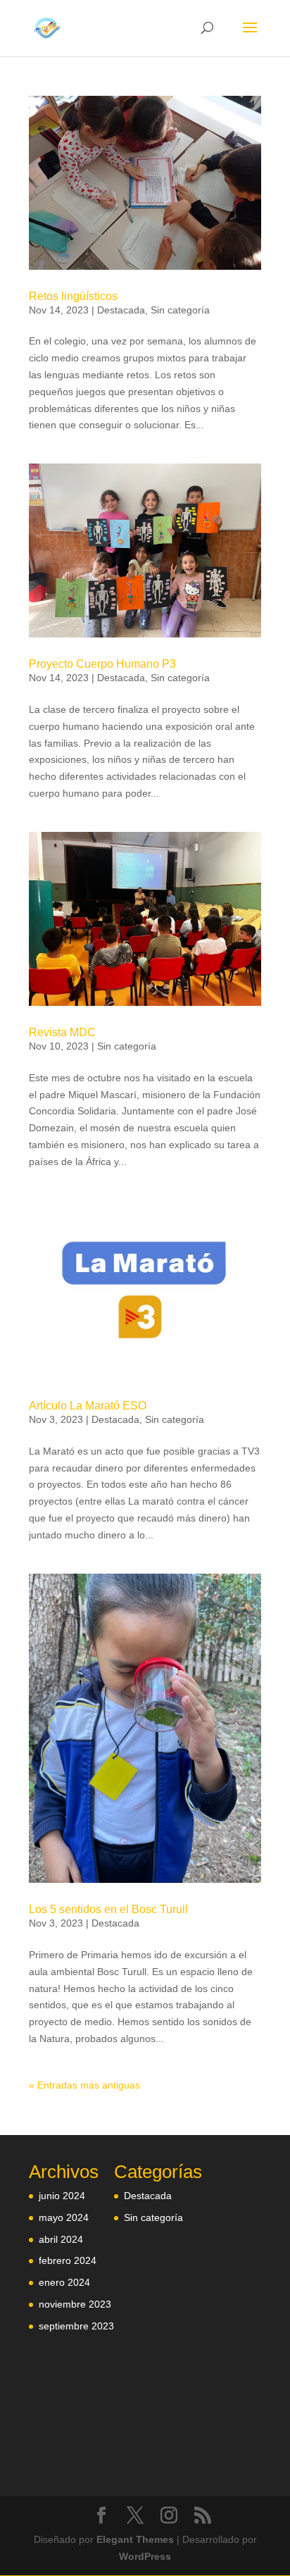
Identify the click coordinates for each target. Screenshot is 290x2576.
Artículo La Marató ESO (88, 1406)
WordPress (145, 2556)
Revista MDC (62, 1032)
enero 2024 (64, 2282)
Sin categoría (180, 310)
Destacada (121, 310)
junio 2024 (62, 2196)
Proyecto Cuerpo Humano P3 (102, 664)
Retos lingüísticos (73, 296)
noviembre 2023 (75, 2304)
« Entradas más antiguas (84, 2085)
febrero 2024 (68, 2260)
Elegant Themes (135, 2539)
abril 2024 (61, 2239)
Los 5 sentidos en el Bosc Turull (108, 1909)
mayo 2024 (64, 2217)
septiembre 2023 (76, 2326)
